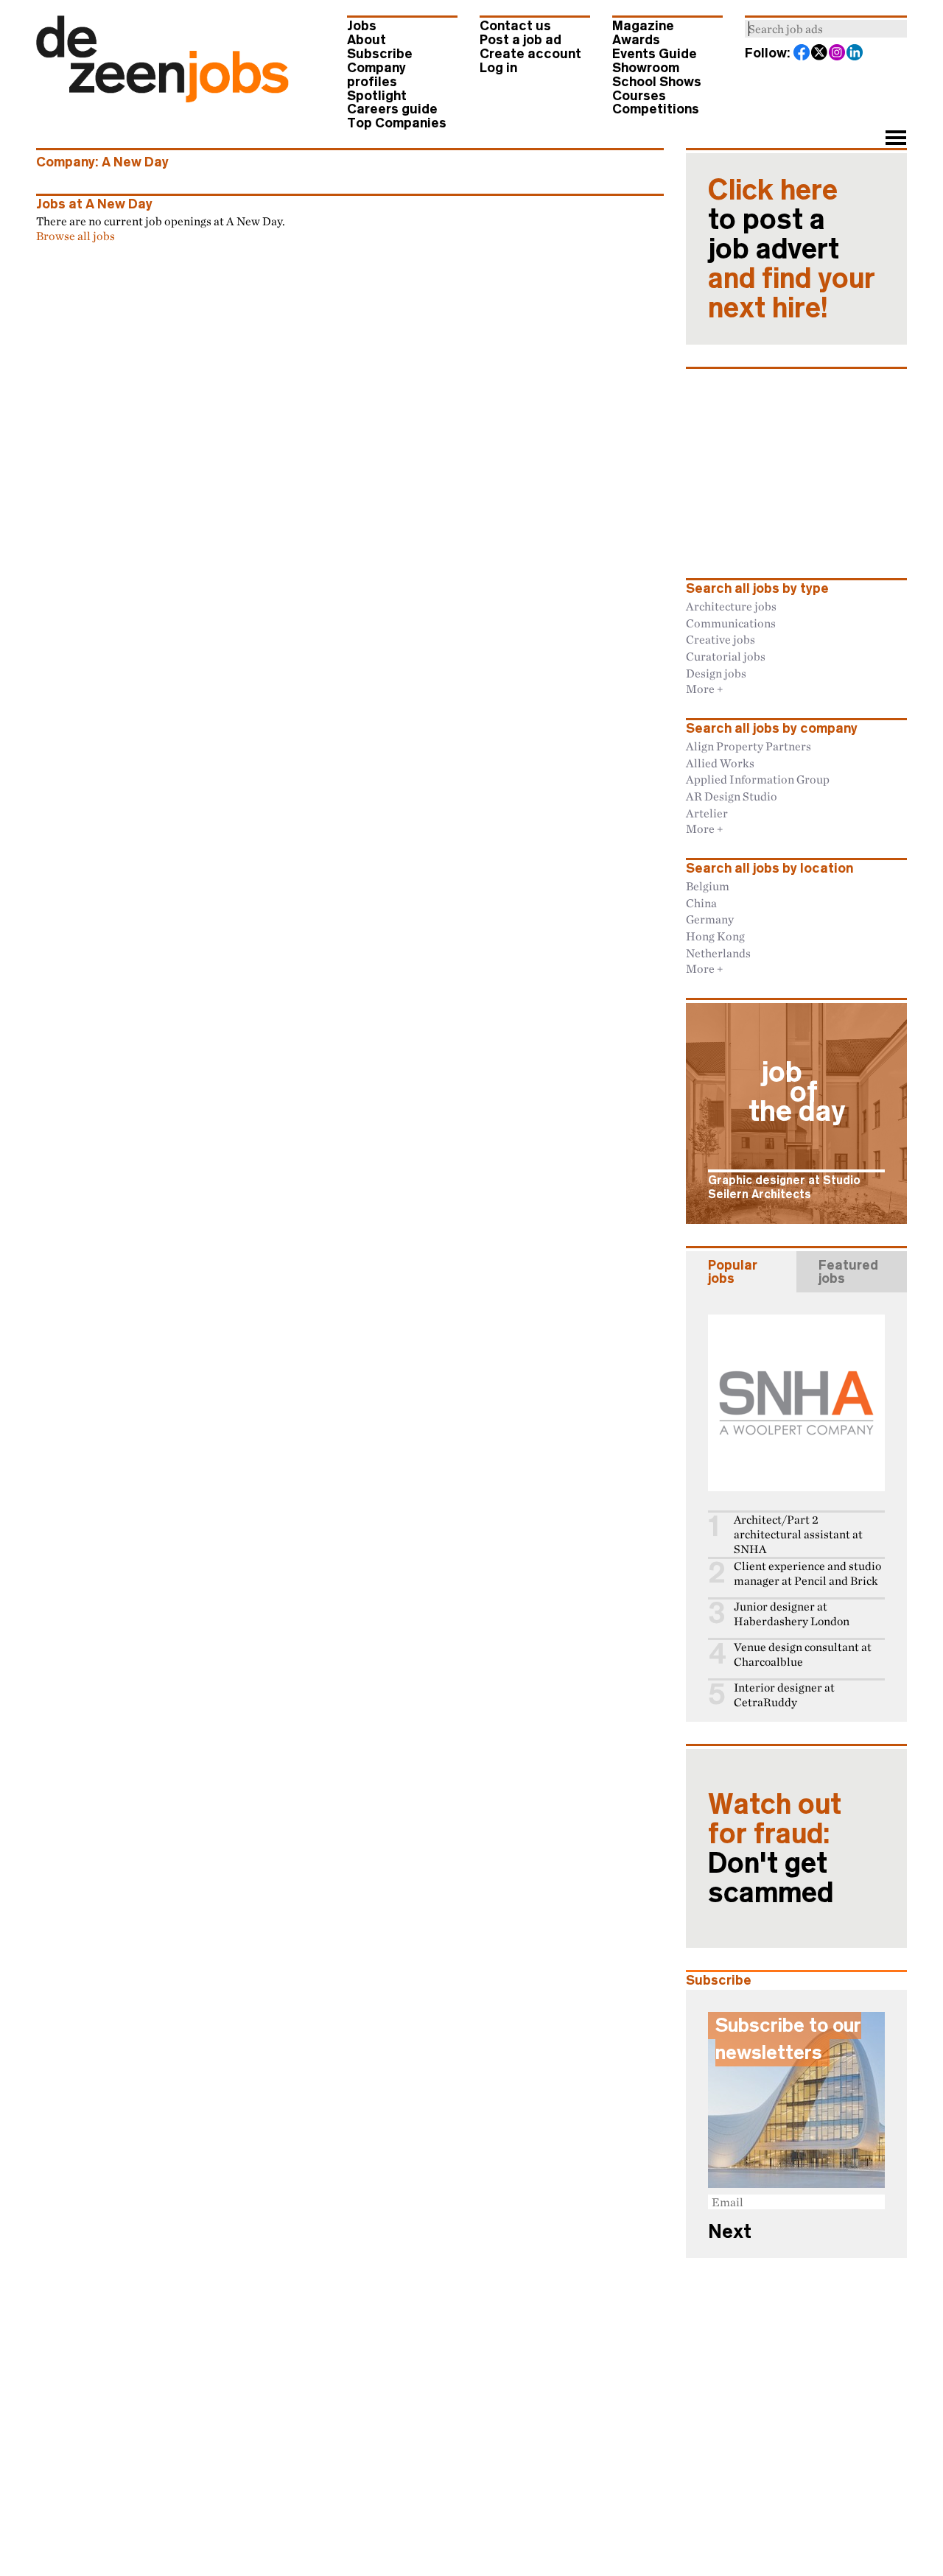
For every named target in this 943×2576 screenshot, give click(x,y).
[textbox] (826, 29)
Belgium (708, 886)
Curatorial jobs (726, 656)
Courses (639, 96)
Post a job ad (520, 40)
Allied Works (720, 763)
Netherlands (718, 953)
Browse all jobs (76, 236)
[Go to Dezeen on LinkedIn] (855, 54)
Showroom (646, 68)
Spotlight (377, 96)
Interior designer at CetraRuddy (784, 1695)
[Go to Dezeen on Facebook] (802, 54)
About (367, 40)
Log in (498, 68)
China (701, 903)
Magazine (643, 26)
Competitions (656, 109)
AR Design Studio (732, 796)
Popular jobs (733, 1272)
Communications (731, 623)
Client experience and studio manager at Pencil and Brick (807, 1573)
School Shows (657, 82)
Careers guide (392, 109)
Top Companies (397, 123)
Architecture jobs (731, 606)
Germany (710, 919)
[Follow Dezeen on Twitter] (820, 54)
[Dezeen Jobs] (162, 98)
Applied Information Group (758, 779)
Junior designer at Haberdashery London (792, 1614)
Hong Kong (715, 936)
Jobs (362, 26)
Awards (636, 40)
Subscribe (380, 54)
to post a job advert (792, 249)
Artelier (707, 813)
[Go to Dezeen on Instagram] (838, 54)
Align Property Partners (749, 746)
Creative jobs (721, 639)
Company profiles (376, 75)
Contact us (515, 26)
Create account (530, 54)
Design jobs (716, 673)
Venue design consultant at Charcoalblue (803, 1654)
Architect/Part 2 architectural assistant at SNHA (798, 1534)
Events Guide (655, 54)
